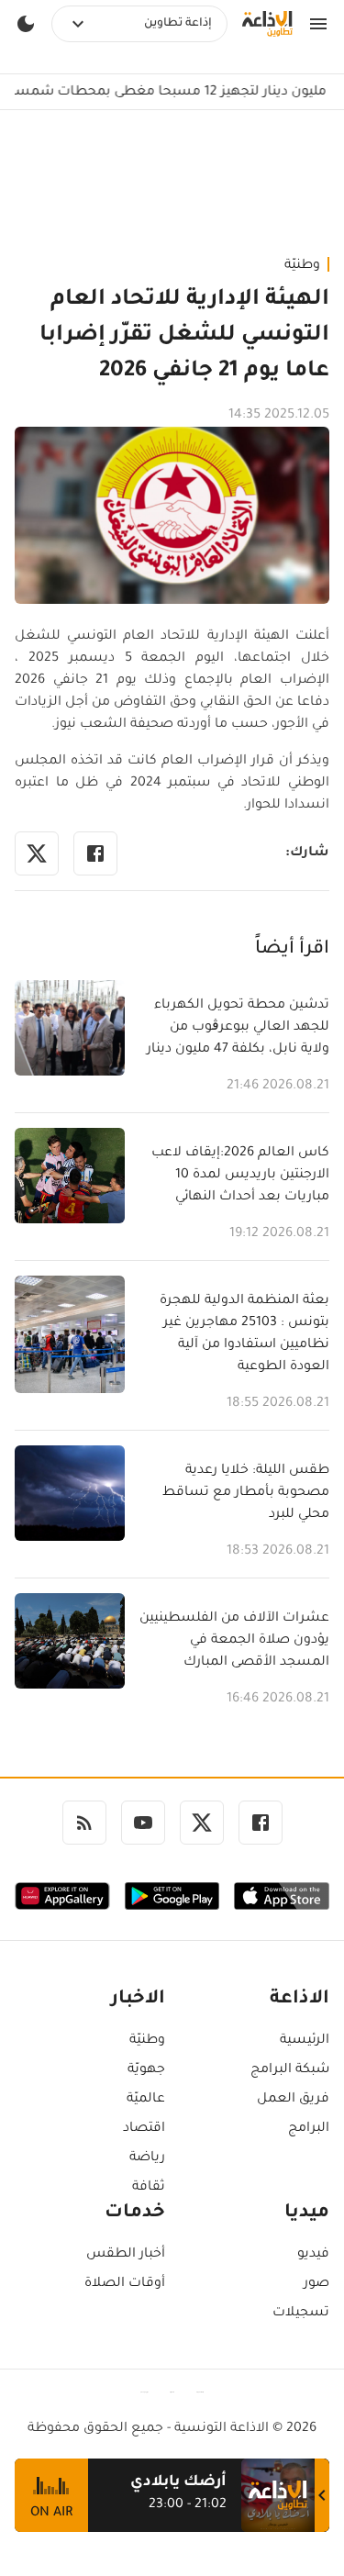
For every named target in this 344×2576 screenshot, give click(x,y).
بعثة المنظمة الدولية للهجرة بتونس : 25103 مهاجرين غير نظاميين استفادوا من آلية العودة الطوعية (244, 1334)
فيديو (313, 2255)
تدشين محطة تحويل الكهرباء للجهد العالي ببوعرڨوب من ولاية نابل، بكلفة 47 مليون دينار (238, 1028)
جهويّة (146, 2070)
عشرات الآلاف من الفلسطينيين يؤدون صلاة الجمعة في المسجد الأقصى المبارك (234, 1641)
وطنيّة (302, 266)
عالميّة (146, 2100)
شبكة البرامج (290, 2070)
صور (316, 2284)
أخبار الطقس (126, 2255)
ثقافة (149, 2188)
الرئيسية (305, 2041)
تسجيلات (301, 2314)
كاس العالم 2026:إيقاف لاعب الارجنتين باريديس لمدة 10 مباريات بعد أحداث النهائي (240, 1176)
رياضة (147, 2158)
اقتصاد (144, 2129)
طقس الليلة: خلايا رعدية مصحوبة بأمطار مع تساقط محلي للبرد (246, 1493)
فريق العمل (293, 2100)
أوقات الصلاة (125, 2284)
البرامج (309, 2129)
